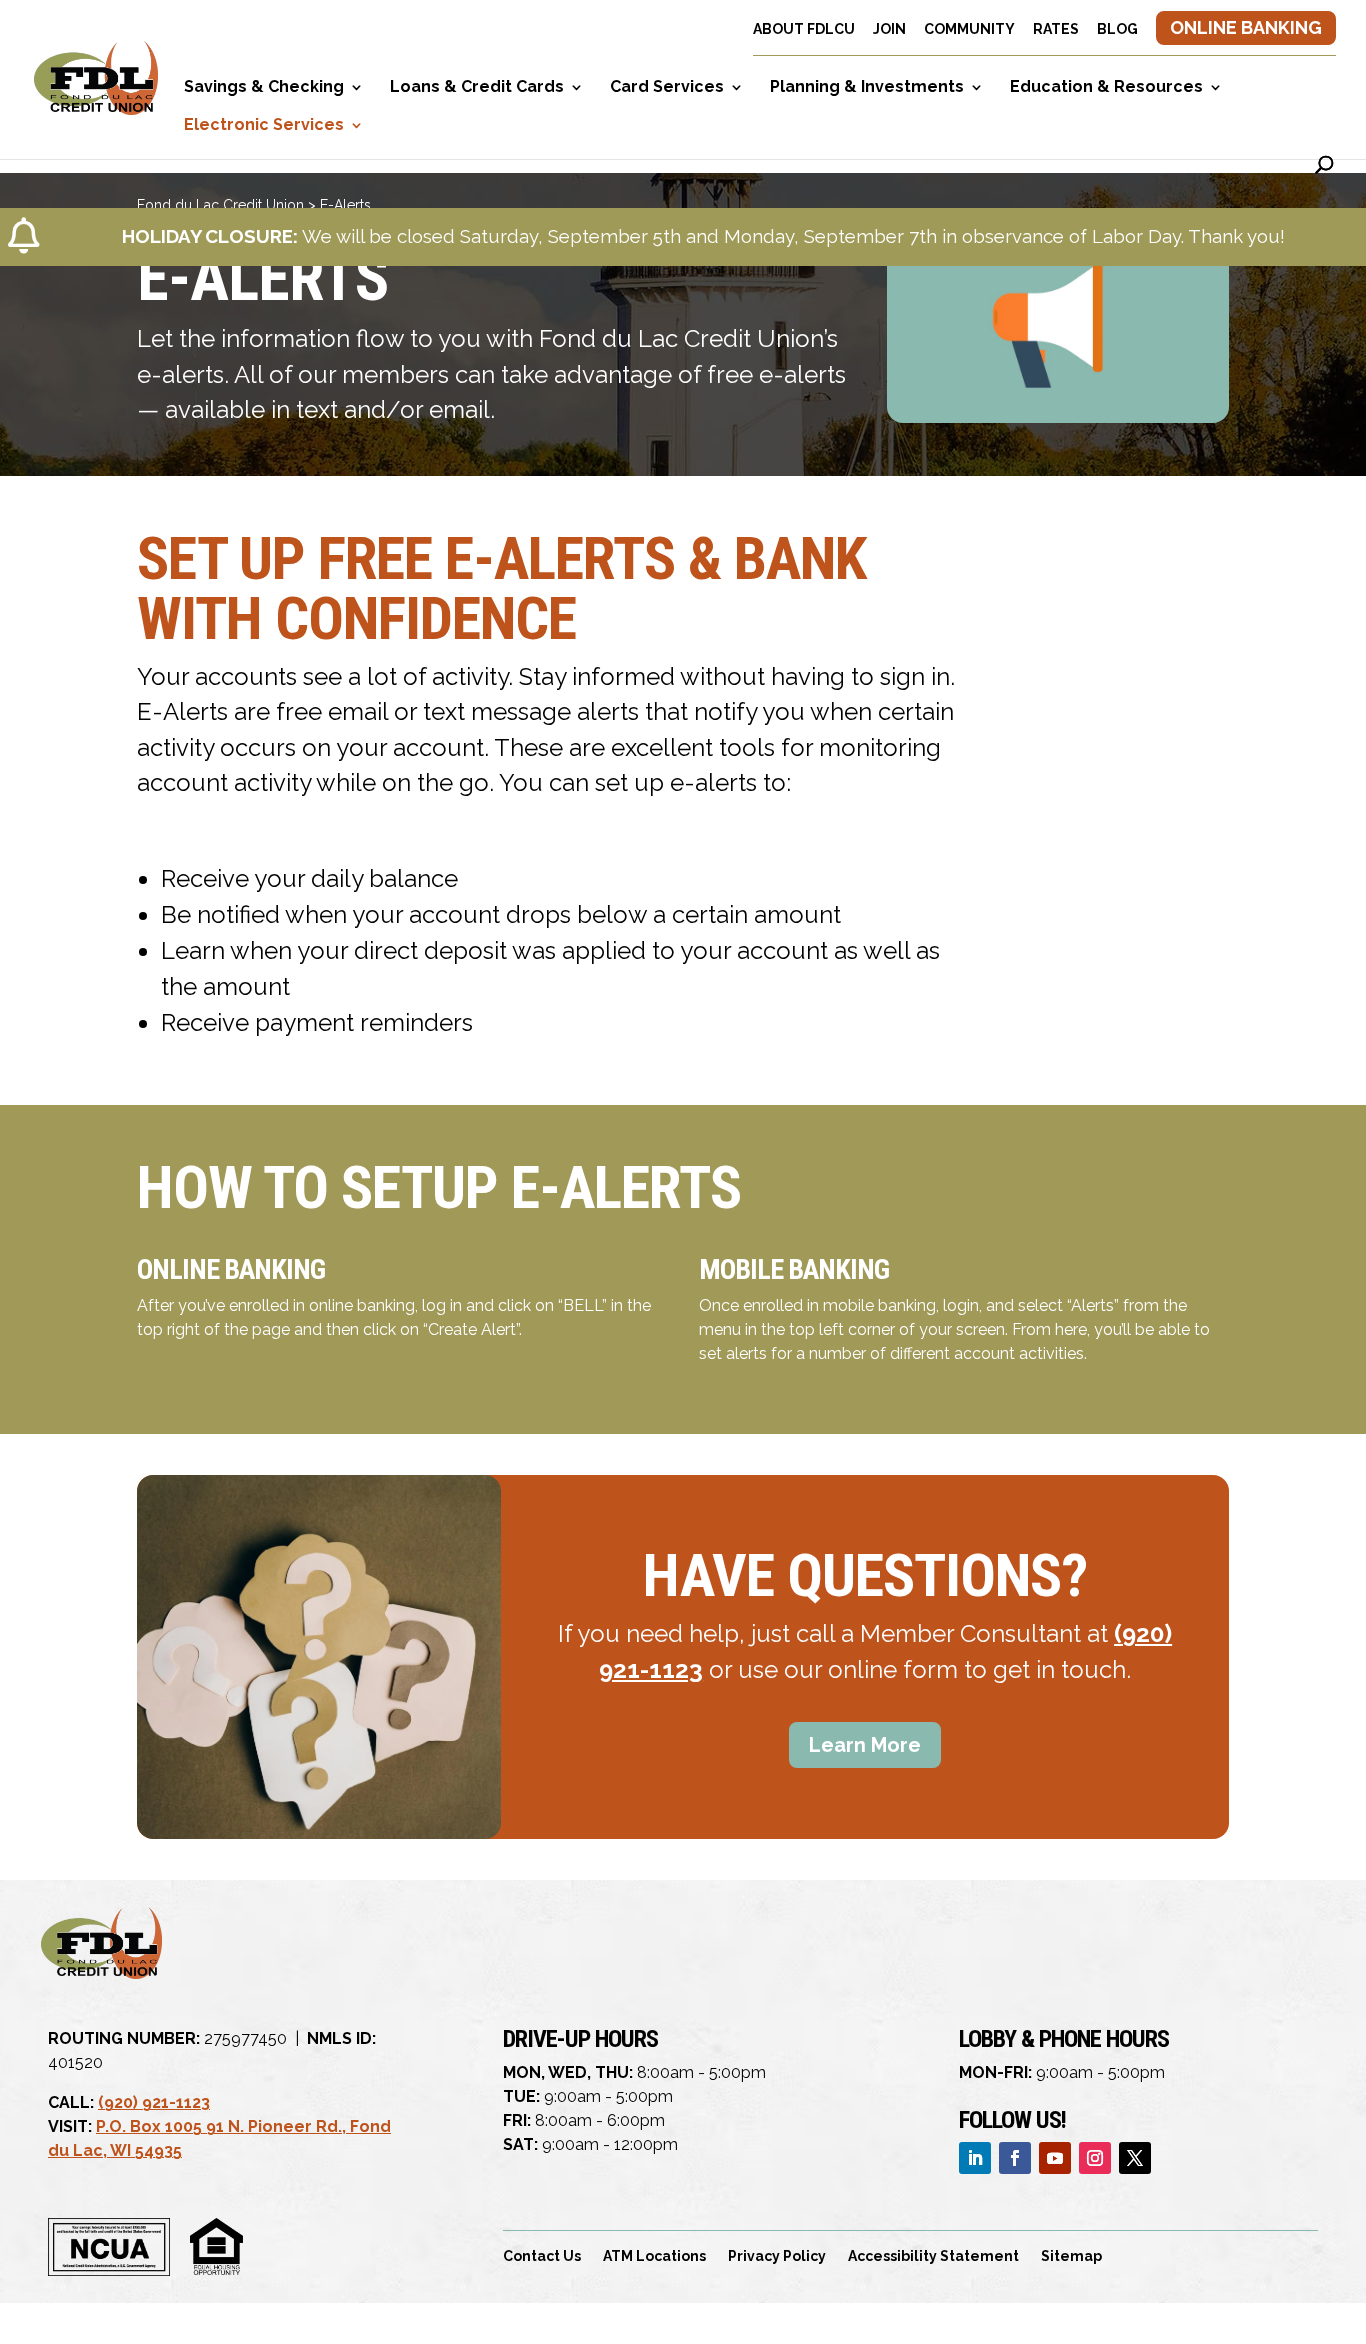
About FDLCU (804, 29)
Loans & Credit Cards (477, 88)
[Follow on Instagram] (1095, 2158)
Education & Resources (1106, 88)
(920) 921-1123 (154, 2102)
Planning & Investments (867, 88)
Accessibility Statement (933, 2256)
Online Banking (1246, 27)
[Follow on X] (1135, 2158)
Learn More (865, 1745)
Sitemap (1071, 2256)
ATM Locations (654, 2256)
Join (889, 29)
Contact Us (542, 2256)
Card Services (667, 88)
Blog (1117, 29)
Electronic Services (264, 126)
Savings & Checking (264, 88)
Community (969, 29)
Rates (1056, 29)
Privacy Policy (777, 2256)
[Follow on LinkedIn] (975, 2158)
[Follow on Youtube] (1055, 2158)
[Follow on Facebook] (1015, 2158)
